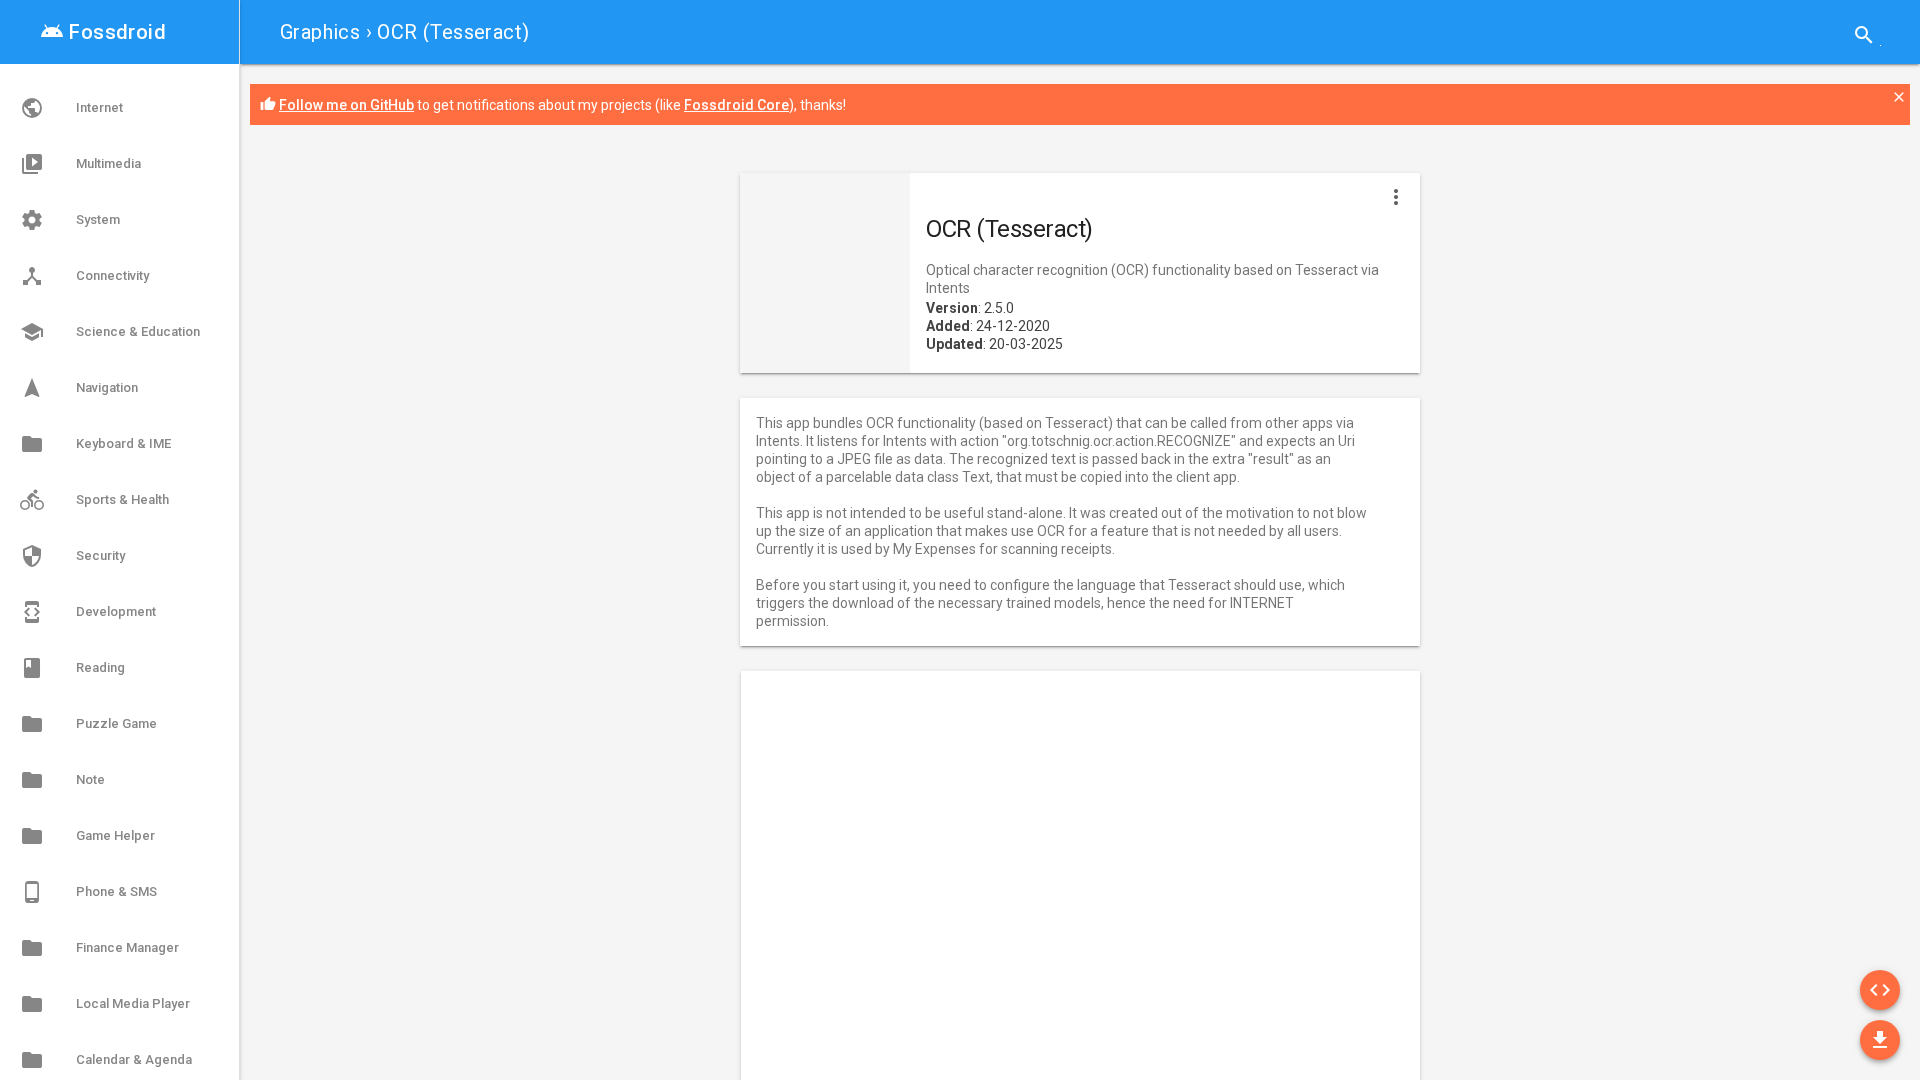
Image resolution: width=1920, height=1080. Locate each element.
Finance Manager (99, 948)
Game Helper (87, 836)
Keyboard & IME (95, 444)
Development (88, 612)
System (70, 220)
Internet (71, 108)
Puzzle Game (88, 724)
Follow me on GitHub (346, 105)
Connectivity (84, 276)
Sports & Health (94, 500)
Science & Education (110, 332)
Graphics (320, 32)
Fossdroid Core (736, 105)
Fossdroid (103, 32)
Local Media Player (105, 1004)
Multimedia (80, 164)
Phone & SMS (88, 892)
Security (72, 556)
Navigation (79, 388)
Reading (72, 668)
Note (62, 780)
